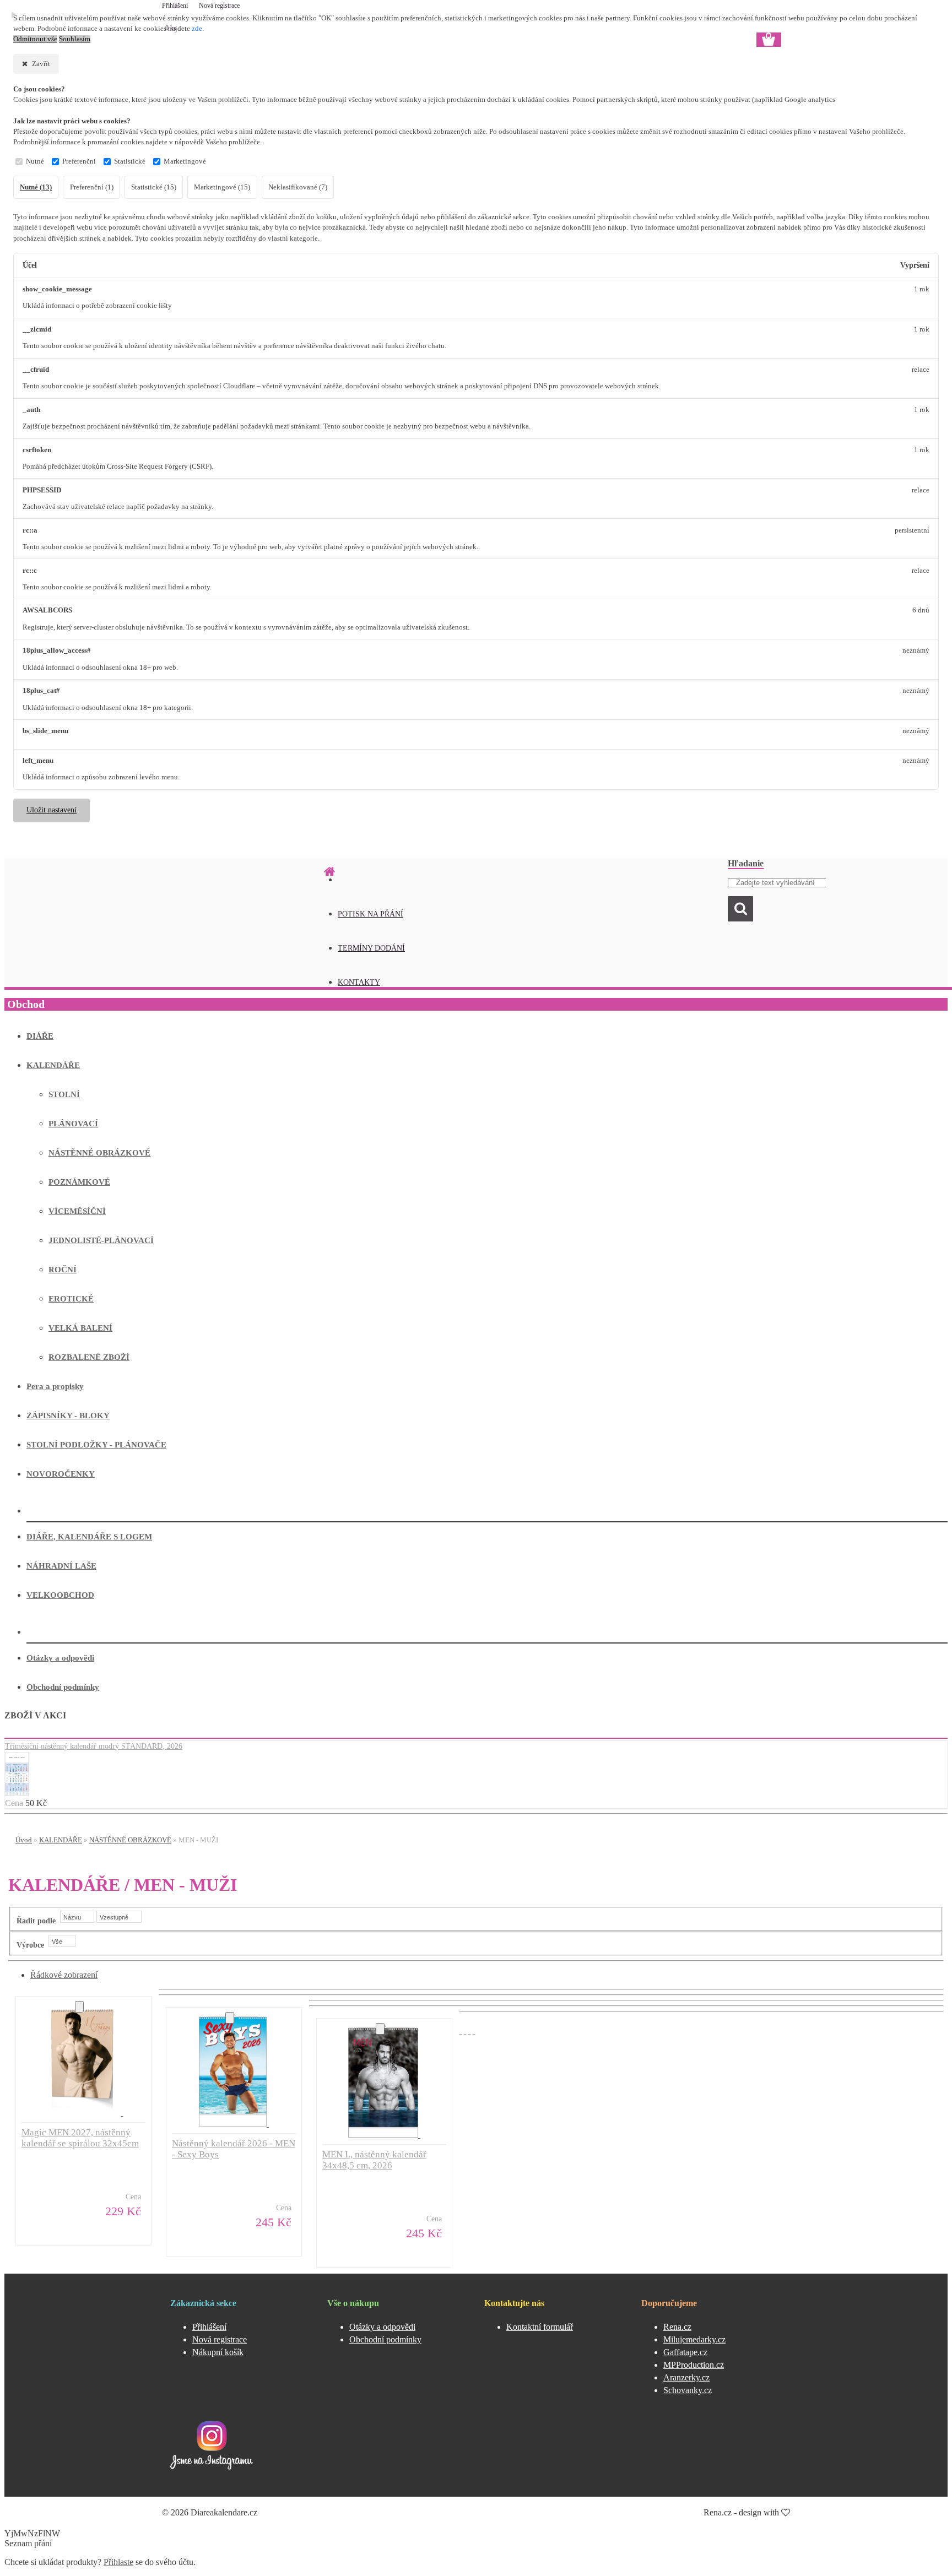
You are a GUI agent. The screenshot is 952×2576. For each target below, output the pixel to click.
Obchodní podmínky (63, 1687)
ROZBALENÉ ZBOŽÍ (89, 1357)
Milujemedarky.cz (694, 2339)
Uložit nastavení (52, 810)
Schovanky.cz (688, 2390)
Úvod (24, 1840)
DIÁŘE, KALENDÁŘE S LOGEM (89, 1537)
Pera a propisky (55, 1386)
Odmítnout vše (35, 39)
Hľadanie (746, 863)
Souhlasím (75, 39)
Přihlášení (176, 6)
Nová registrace (219, 6)
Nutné (35, 161)
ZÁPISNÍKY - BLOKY (68, 1416)
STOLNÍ (64, 1094)
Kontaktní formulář (540, 2327)
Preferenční (79, 161)
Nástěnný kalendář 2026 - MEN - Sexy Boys (234, 2149)
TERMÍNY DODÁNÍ (371, 948)
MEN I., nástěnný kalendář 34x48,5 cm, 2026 (374, 2160)
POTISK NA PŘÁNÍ (370, 914)
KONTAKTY (359, 982)
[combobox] (77, 1917)
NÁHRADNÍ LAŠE (61, 1566)
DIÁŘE (40, 1036)
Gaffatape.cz (685, 2352)
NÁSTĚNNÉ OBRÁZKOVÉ (99, 1153)
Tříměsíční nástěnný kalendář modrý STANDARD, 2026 (94, 1746)
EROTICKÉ (71, 1299)
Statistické (130, 161)
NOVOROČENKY (61, 1474)
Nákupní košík (218, 2352)
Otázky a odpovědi (60, 1658)
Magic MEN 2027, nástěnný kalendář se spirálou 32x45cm (80, 2138)
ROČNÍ (63, 1270)
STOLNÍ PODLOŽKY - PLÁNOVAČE (96, 1445)
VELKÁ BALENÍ (80, 1328)
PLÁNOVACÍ (73, 1124)
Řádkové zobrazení (64, 1975)
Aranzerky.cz (686, 2377)
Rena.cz (677, 2327)
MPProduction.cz (694, 2365)
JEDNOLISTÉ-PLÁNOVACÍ (101, 1240)
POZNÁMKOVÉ (79, 1182)
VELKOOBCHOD (60, 1595)
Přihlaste (118, 2562)
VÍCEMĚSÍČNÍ (77, 1211)
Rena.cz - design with (742, 2512)
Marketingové (185, 161)
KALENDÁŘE (53, 1065)
